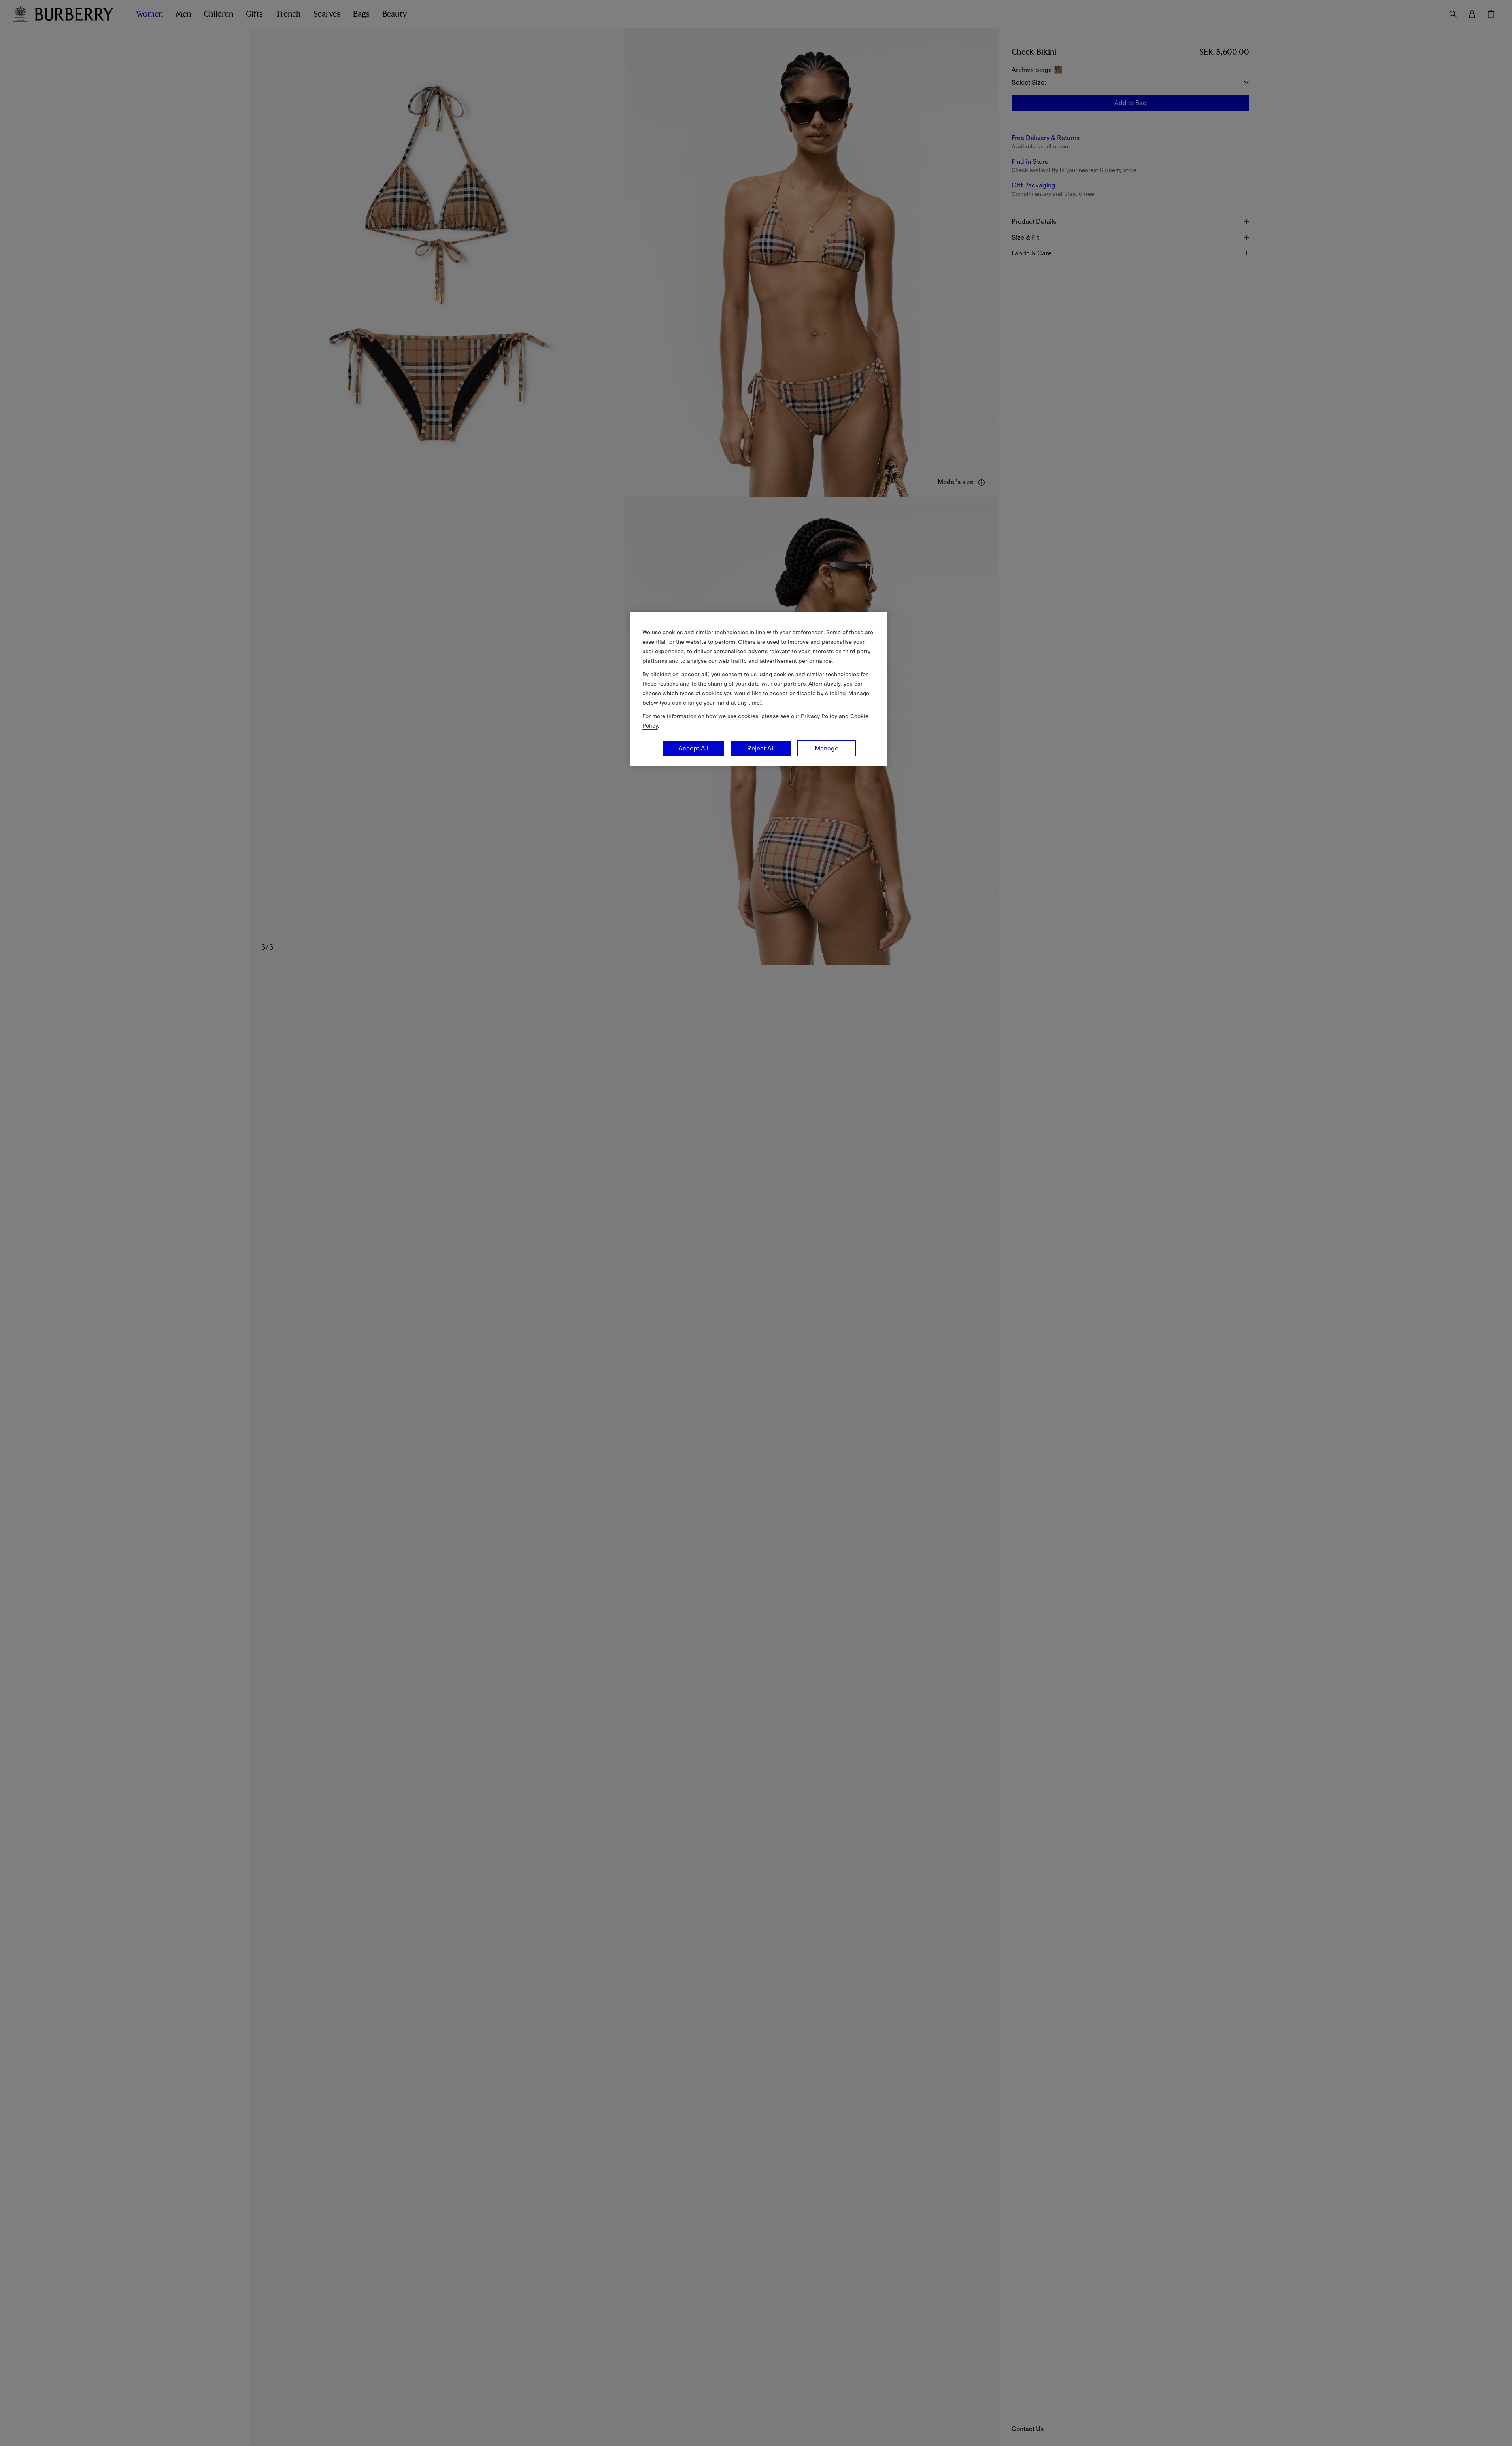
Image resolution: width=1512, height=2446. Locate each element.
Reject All (761, 748)
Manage (827, 748)
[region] (759, 689)
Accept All (693, 748)
